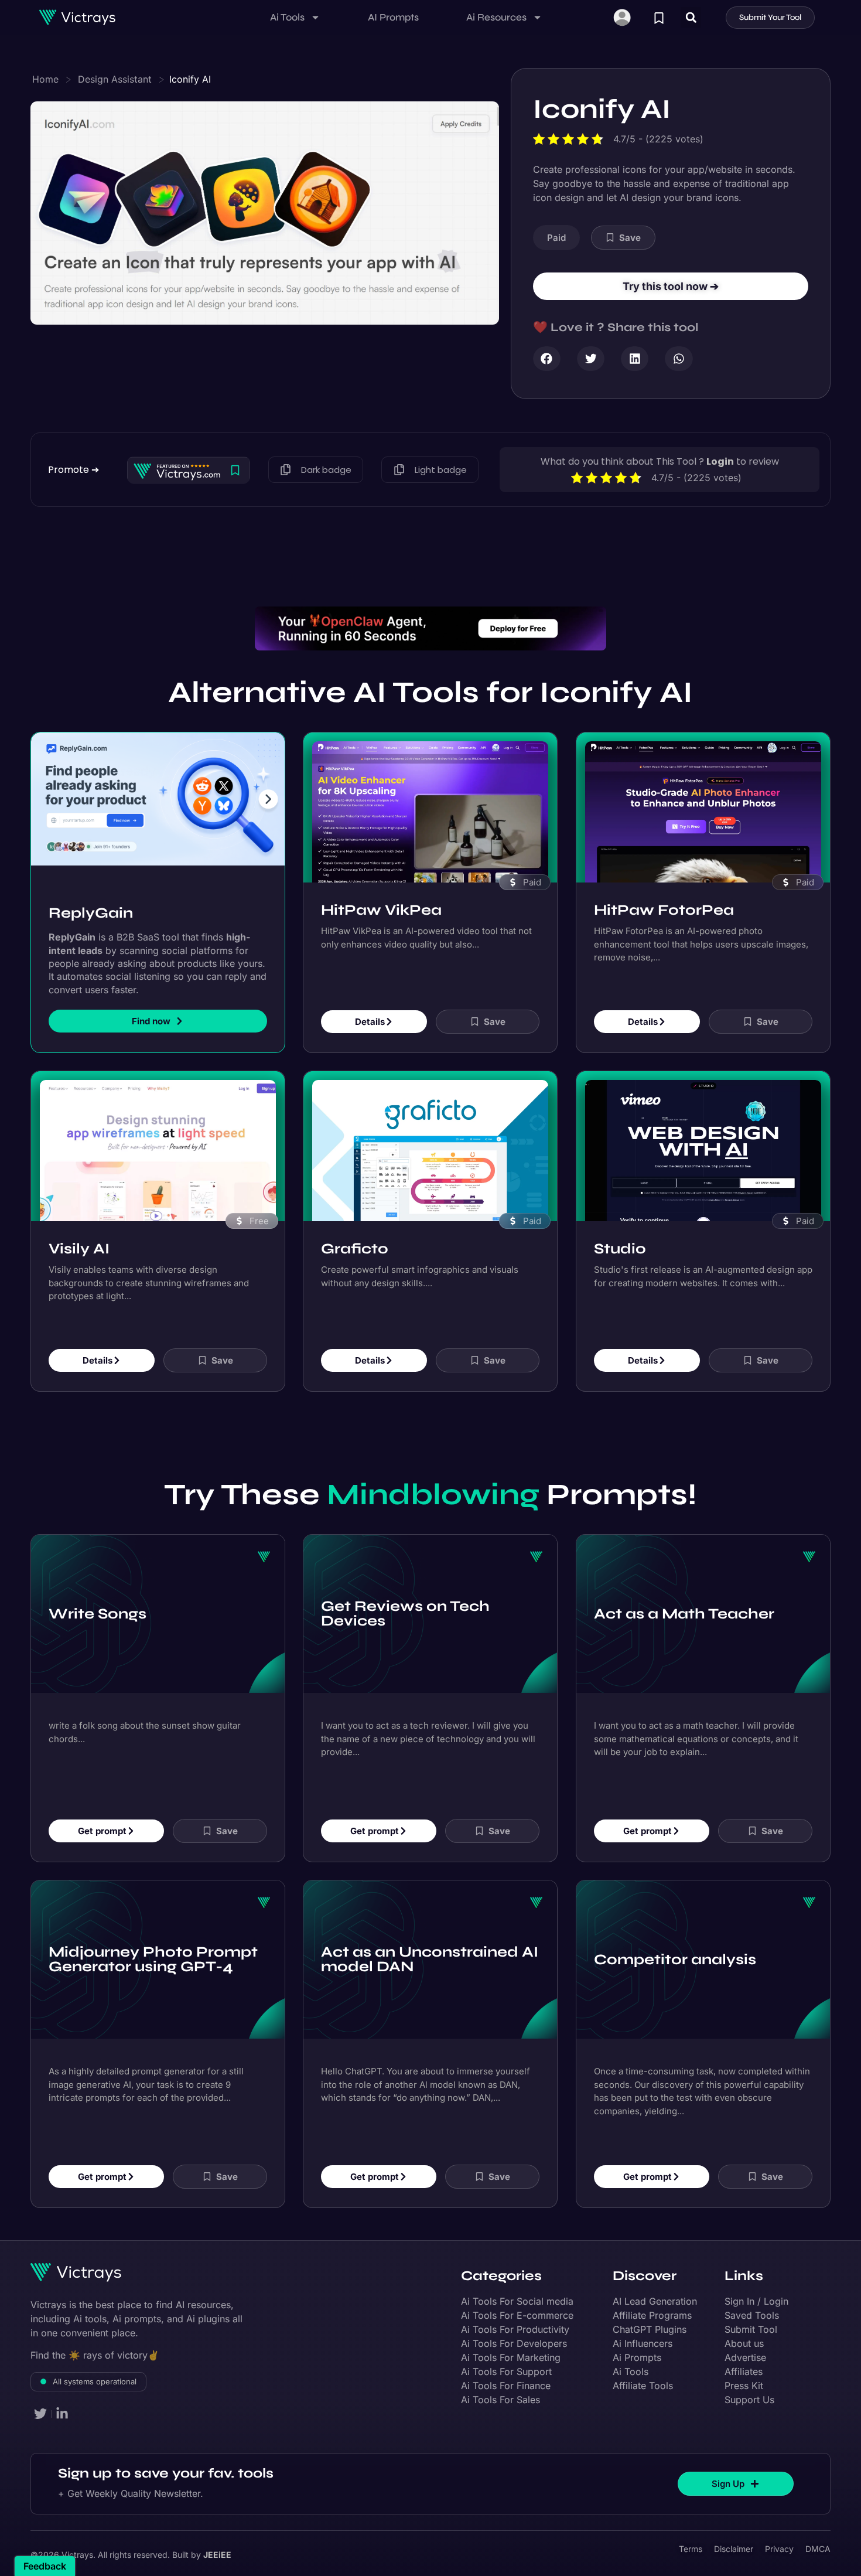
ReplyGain (91, 913)
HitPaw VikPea (381, 909)
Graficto (355, 1248)
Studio (620, 1248)
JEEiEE (217, 2555)
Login (720, 461)
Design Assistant (115, 79)
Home (45, 79)
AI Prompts (393, 17)
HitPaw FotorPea (664, 909)
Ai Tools (287, 17)
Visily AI (79, 1248)
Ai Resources (496, 17)
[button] (691, 17)
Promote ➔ (74, 470)
